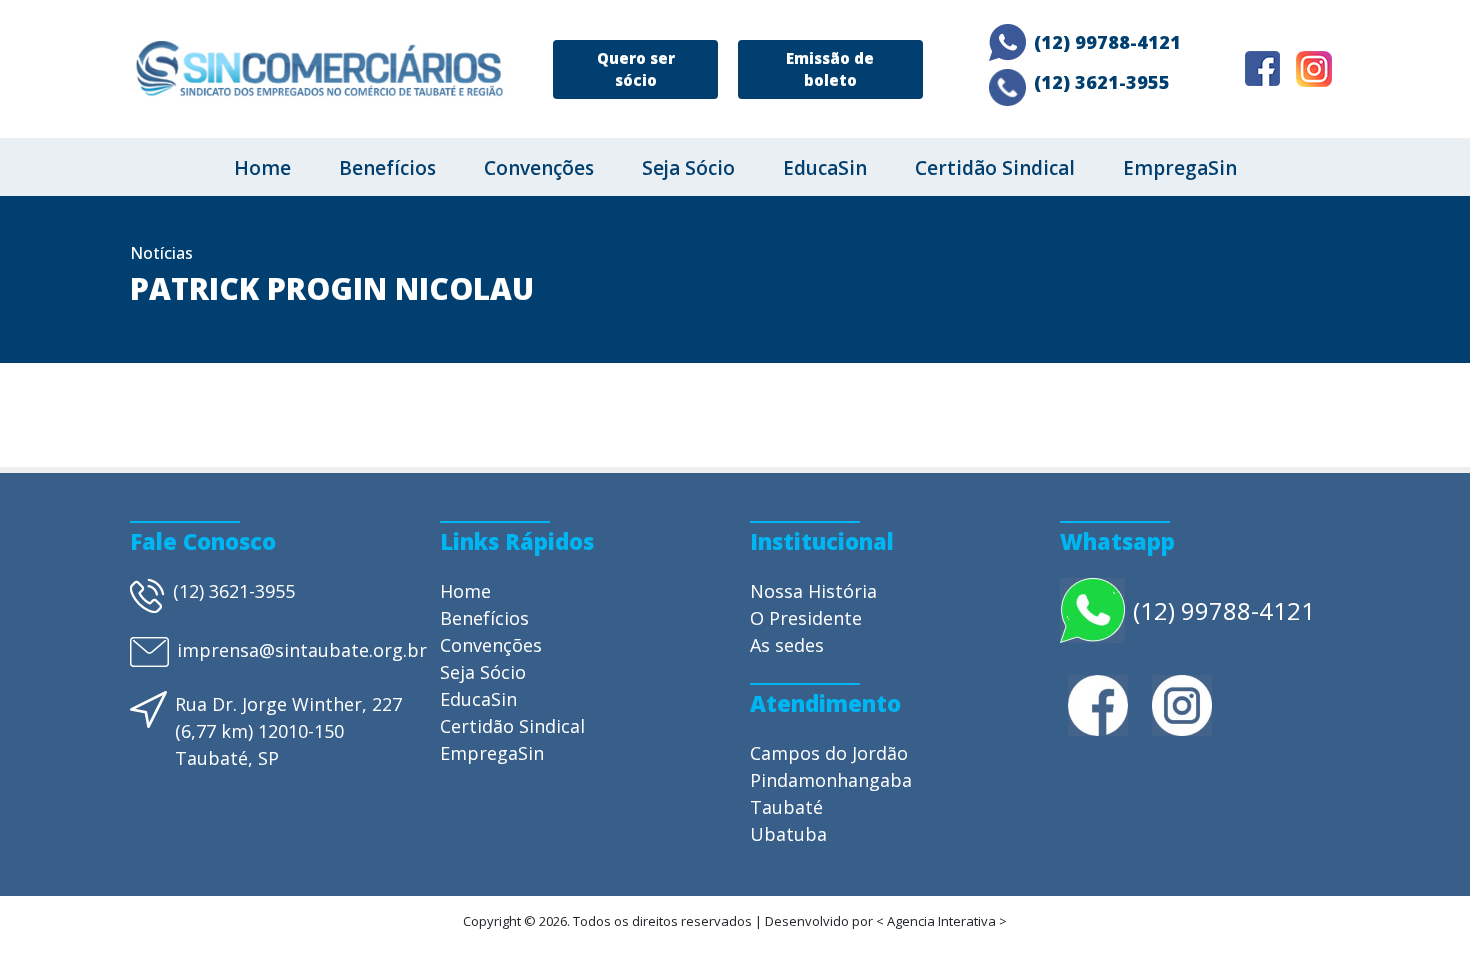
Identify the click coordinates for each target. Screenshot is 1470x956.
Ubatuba (788, 834)
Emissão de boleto (830, 69)
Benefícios (387, 168)
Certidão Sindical (995, 168)
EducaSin (825, 168)
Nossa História (813, 591)
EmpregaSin (1180, 168)
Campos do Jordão (829, 753)
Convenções (539, 168)
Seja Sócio (688, 168)
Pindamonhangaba (831, 780)
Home (262, 168)
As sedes (787, 645)
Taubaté (786, 807)
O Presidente (806, 618)
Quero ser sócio (636, 69)
